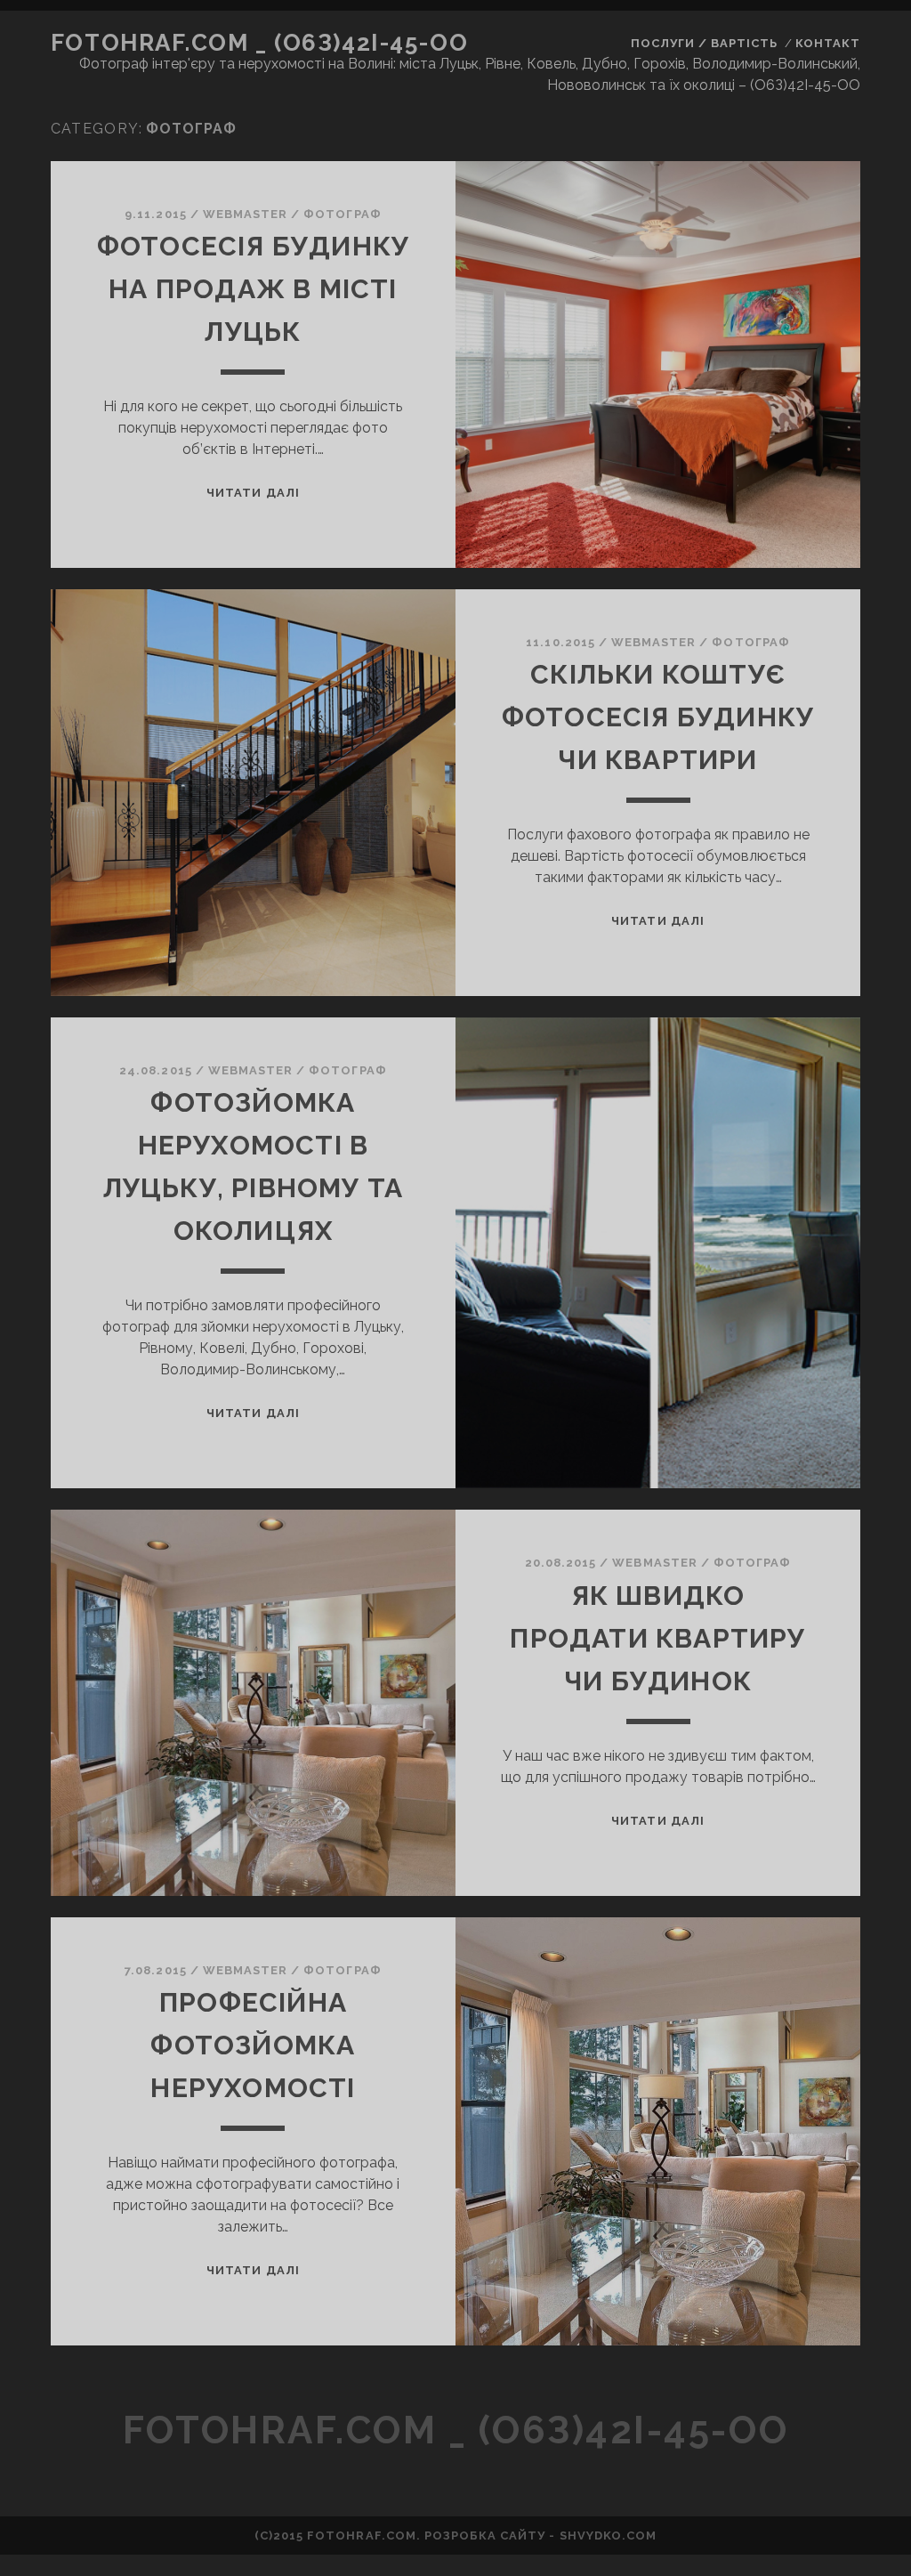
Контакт (828, 43)
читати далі (253, 493)
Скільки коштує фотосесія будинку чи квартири (658, 717)
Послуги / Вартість (705, 43)
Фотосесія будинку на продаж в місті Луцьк (253, 289)
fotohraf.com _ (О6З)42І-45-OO (259, 43)
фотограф (342, 214)
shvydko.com (608, 2535)
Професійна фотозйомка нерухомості (253, 2045)
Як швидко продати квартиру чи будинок (657, 1638)
